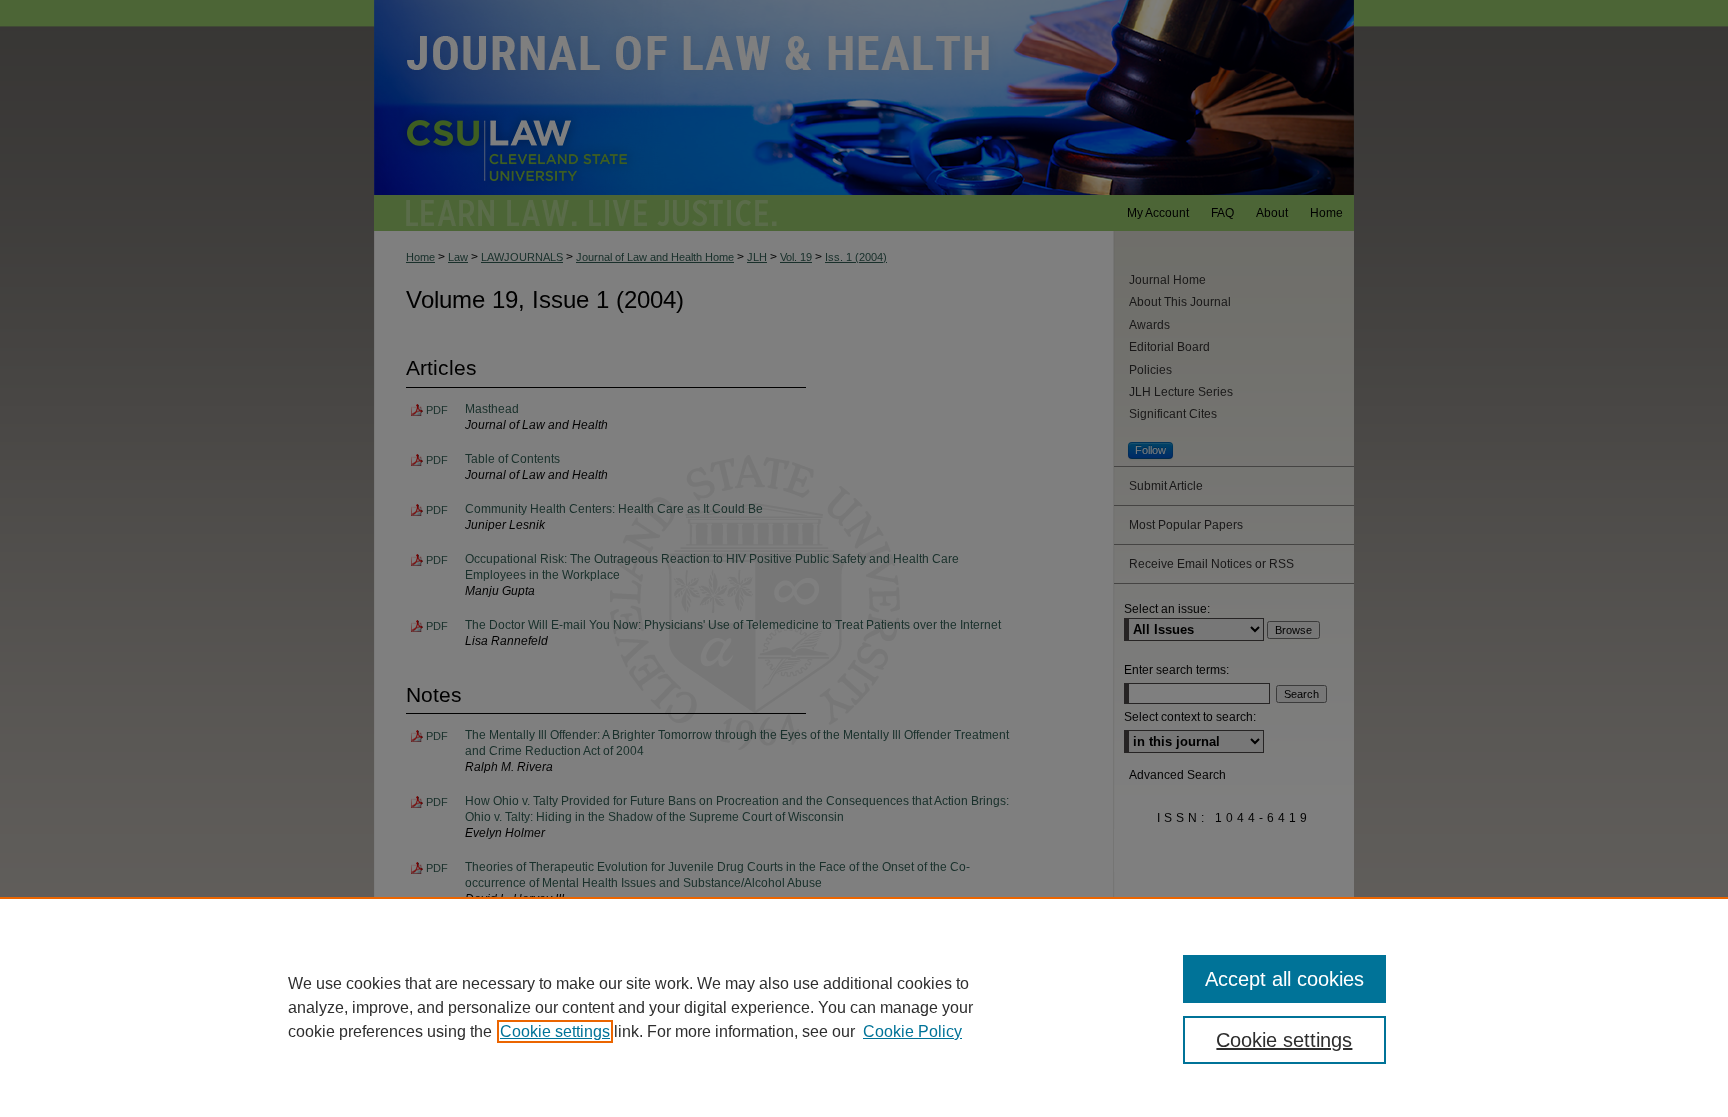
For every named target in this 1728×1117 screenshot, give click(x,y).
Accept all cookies (1284, 979)
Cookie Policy (912, 1031)
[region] (864, 1007)
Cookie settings (555, 1031)
